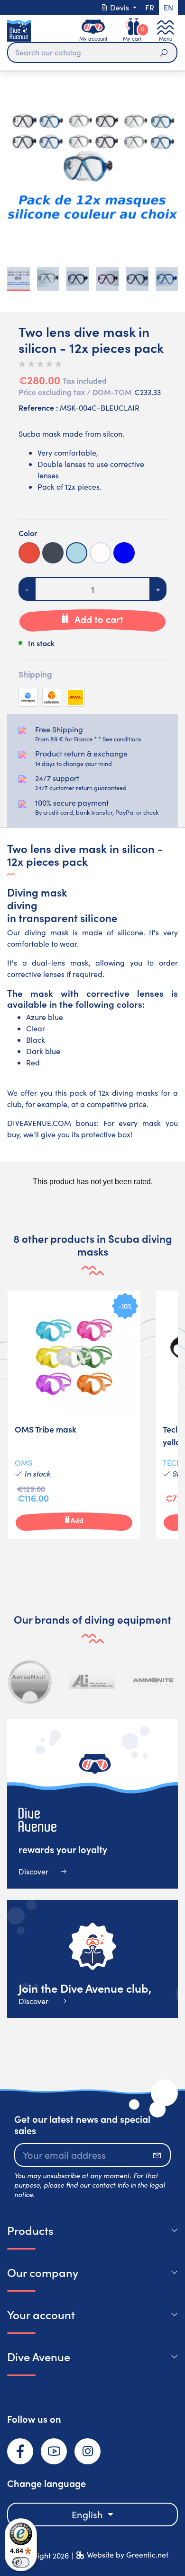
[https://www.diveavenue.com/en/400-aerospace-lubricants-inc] (92, 1681)
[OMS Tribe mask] (74, 1415)
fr (150, 7)
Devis (120, 7)
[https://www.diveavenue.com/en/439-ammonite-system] (154, 1681)
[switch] (21, 2562)
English (88, 2514)
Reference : (38, 407)
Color (28, 533)
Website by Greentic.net (128, 2554)
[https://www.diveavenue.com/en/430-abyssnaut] (30, 1681)
